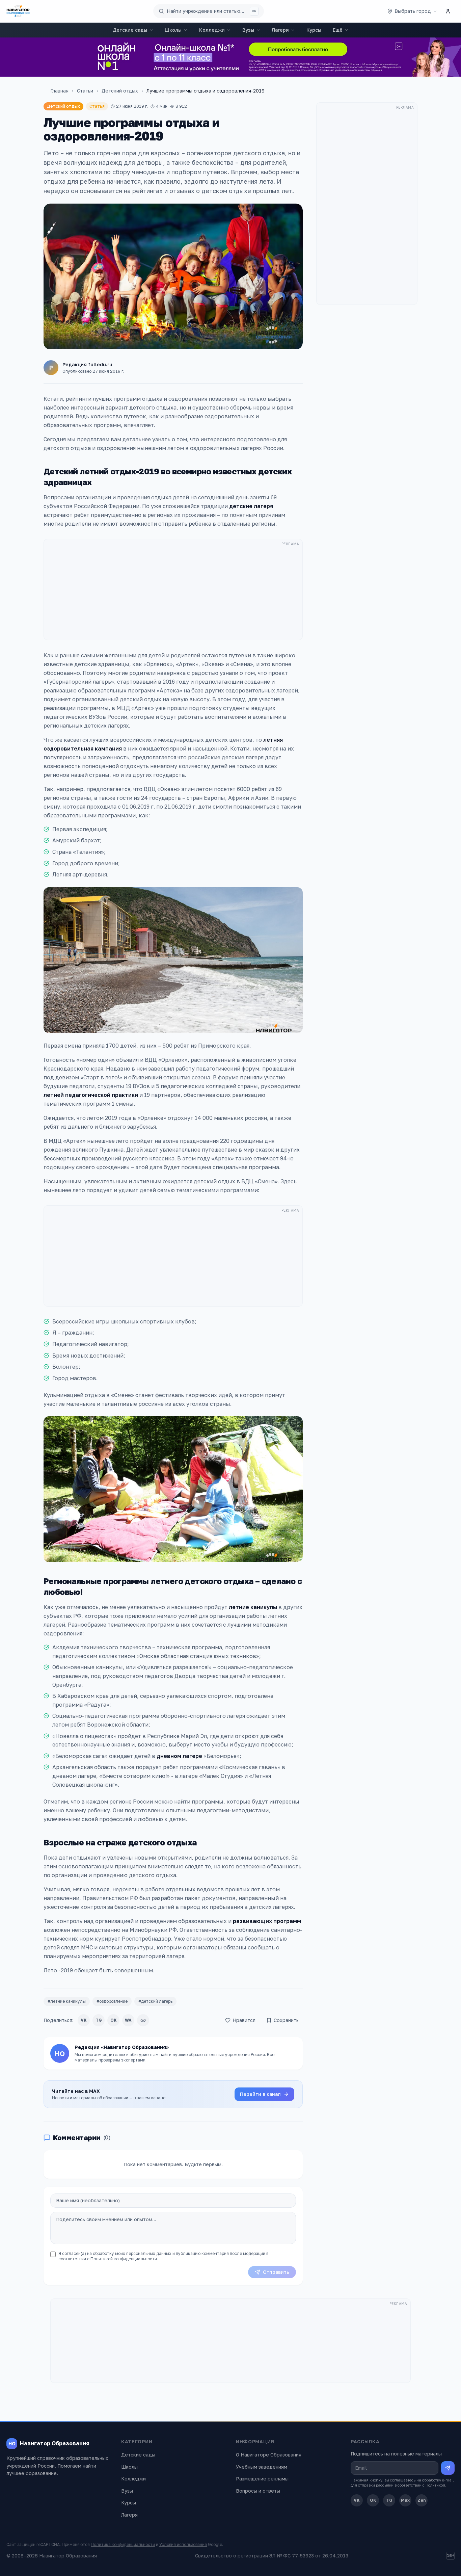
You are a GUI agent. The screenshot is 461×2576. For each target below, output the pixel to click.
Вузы (248, 30)
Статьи (85, 91)
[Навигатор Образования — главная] (18, 11)
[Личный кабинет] (448, 11)
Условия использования (183, 2544)
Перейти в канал (260, 2094)
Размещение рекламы (262, 2479)
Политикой (435, 2485)
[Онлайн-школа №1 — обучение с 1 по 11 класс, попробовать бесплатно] (231, 57)
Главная (59, 91)
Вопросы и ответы (258, 2491)
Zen (422, 2500)
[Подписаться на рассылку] (448, 2468)
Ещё (338, 30)
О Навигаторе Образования (269, 2455)
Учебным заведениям (262, 2467)
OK (114, 2020)
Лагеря (280, 30)
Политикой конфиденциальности (124, 2259)
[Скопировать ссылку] (143, 2020)
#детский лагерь (155, 2001)
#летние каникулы (67, 2001)
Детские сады (130, 30)
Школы (173, 30)
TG (99, 2020)
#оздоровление (112, 2001)
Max (405, 2500)
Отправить (276, 2272)
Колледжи (212, 30)
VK (84, 2020)
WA (128, 2020)
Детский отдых (120, 91)
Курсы (314, 30)
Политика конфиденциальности (123, 2544)
